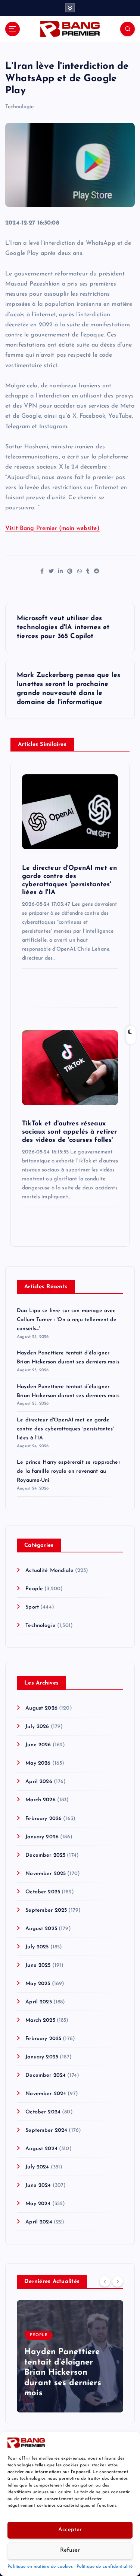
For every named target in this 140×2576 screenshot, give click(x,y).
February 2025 (43, 2039)
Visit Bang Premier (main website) (52, 528)
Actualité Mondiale (49, 1571)
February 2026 (43, 1819)
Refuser (70, 2550)
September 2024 (46, 2130)
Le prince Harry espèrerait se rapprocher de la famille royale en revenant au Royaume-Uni (69, 1471)
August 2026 (41, 1708)
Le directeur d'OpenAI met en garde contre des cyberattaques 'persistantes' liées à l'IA (65, 1429)
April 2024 (39, 2222)
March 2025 (40, 2020)
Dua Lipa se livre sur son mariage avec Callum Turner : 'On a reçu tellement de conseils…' (67, 1320)
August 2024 (41, 2149)
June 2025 (38, 1965)
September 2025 (46, 1910)
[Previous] (105, 2281)
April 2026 (39, 1782)
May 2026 (38, 1763)
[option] (70, 2356)
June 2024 (38, 2185)
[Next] (118, 2281)
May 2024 (38, 2204)
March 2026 (40, 1800)
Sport (32, 1607)
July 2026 (37, 1727)
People (34, 1589)
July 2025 (37, 1947)
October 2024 (43, 2112)
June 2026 (38, 1745)
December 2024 (46, 2075)
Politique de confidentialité (105, 2567)
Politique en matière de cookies (40, 2567)
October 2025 (43, 1892)
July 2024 (37, 2167)
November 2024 (46, 2094)
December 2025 (45, 1855)
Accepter (70, 2530)
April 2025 (38, 2002)
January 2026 (42, 1837)
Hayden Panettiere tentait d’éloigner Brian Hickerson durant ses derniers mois (63, 2373)
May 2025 (38, 1984)
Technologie (20, 107)
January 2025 (42, 2057)
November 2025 (46, 1874)
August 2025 (41, 1929)
